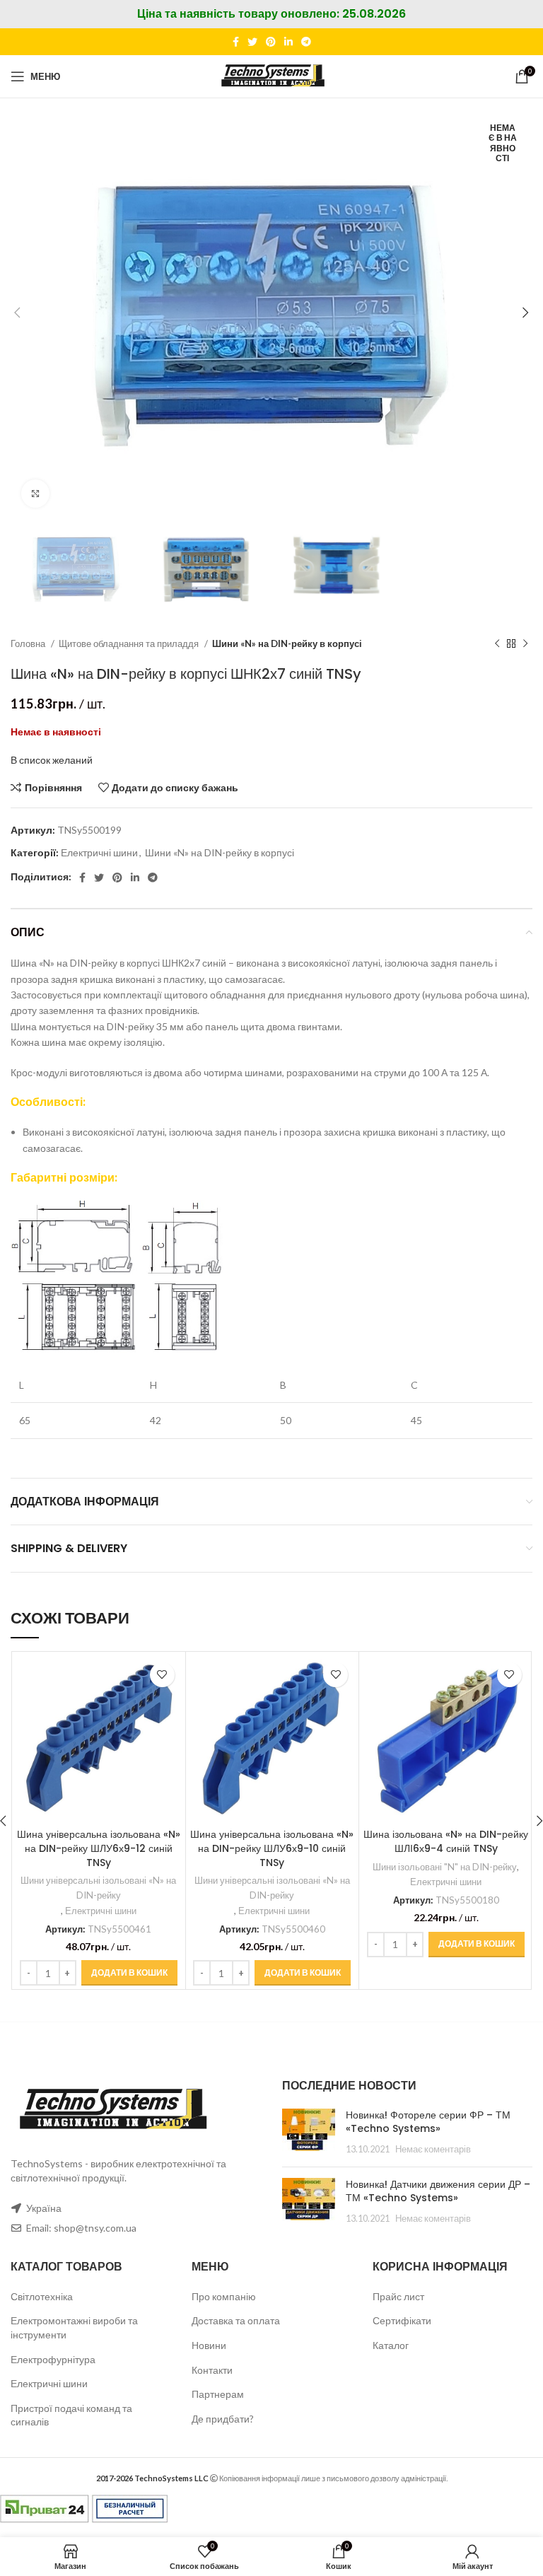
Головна (29, 643)
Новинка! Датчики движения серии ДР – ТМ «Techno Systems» (438, 2191)
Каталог (391, 2345)
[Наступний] (525, 644)
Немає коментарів (433, 2149)
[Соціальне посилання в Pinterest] (271, 42)
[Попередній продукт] (497, 644)
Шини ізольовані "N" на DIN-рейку (445, 1867)
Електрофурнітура (53, 2359)
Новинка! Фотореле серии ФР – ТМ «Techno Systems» (428, 2122)
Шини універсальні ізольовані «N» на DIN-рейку (98, 1888)
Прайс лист (398, 2296)
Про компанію (224, 2296)
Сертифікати (402, 2320)
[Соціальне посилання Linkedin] (288, 42)
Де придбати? (223, 2419)
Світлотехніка (42, 2296)
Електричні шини (99, 852)
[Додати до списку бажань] (162, 1675)
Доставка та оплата (236, 2320)
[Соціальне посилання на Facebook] (236, 42)
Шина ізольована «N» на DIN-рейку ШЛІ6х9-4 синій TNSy (446, 1841)
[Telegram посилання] (306, 42)
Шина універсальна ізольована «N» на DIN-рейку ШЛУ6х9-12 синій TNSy (99, 1848)
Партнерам (218, 2394)
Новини (209, 2345)
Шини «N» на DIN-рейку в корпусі (287, 643)
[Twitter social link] (252, 42)
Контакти (212, 2370)
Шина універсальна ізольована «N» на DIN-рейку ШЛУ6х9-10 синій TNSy (272, 1848)
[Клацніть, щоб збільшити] (35, 494)
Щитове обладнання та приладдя (130, 643)
